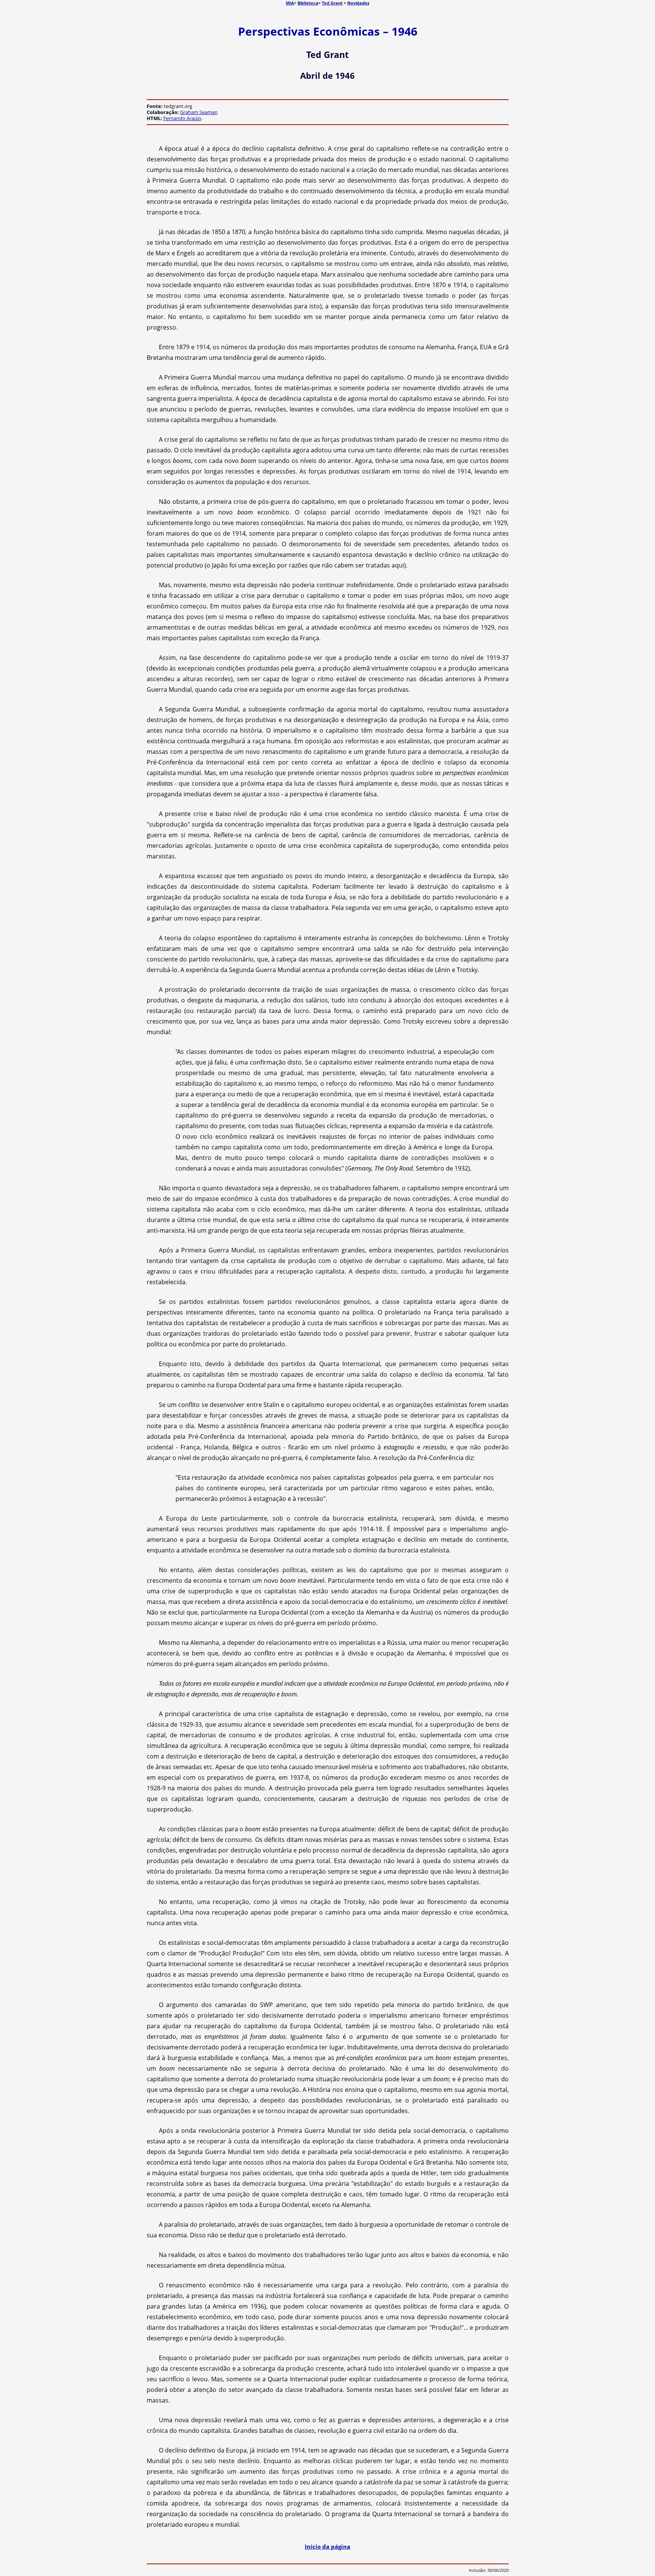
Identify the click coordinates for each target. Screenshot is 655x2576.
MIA (290, 3)
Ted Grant (332, 3)
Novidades (358, 3)
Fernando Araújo (182, 118)
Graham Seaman (199, 112)
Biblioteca (308, 3)
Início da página (327, 2546)
